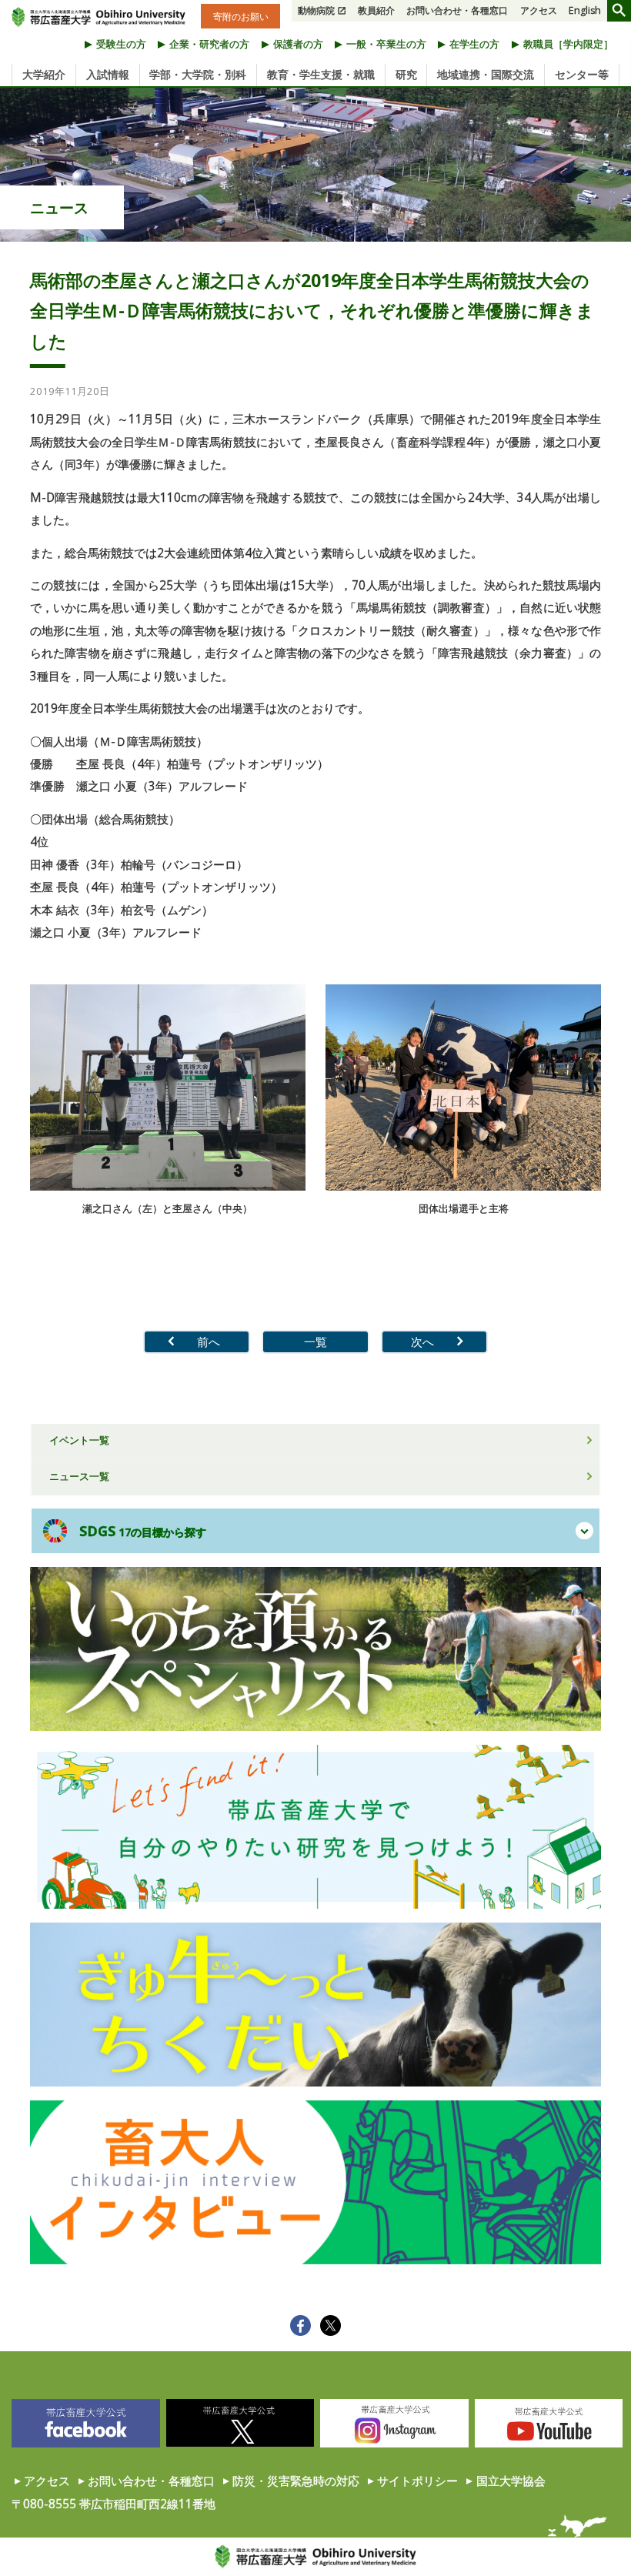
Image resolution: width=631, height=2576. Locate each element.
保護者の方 (298, 44)
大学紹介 (44, 75)
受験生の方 (121, 44)
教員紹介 (376, 10)
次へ (422, 1341)
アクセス (539, 10)
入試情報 (108, 75)
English (585, 10)
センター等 (582, 75)
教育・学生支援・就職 (321, 75)
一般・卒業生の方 (386, 44)
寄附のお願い (241, 16)
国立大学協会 (511, 2481)
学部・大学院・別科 (198, 75)
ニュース (59, 207)
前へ (209, 1341)
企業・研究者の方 (209, 44)
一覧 (315, 1341)
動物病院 (316, 10)
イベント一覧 (79, 1440)
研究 (406, 75)
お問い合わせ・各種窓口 (457, 10)
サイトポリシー (417, 2481)
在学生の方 (474, 44)
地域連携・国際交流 (486, 75)
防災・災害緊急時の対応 (296, 2481)
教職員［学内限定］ (568, 44)
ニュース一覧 (79, 1476)
